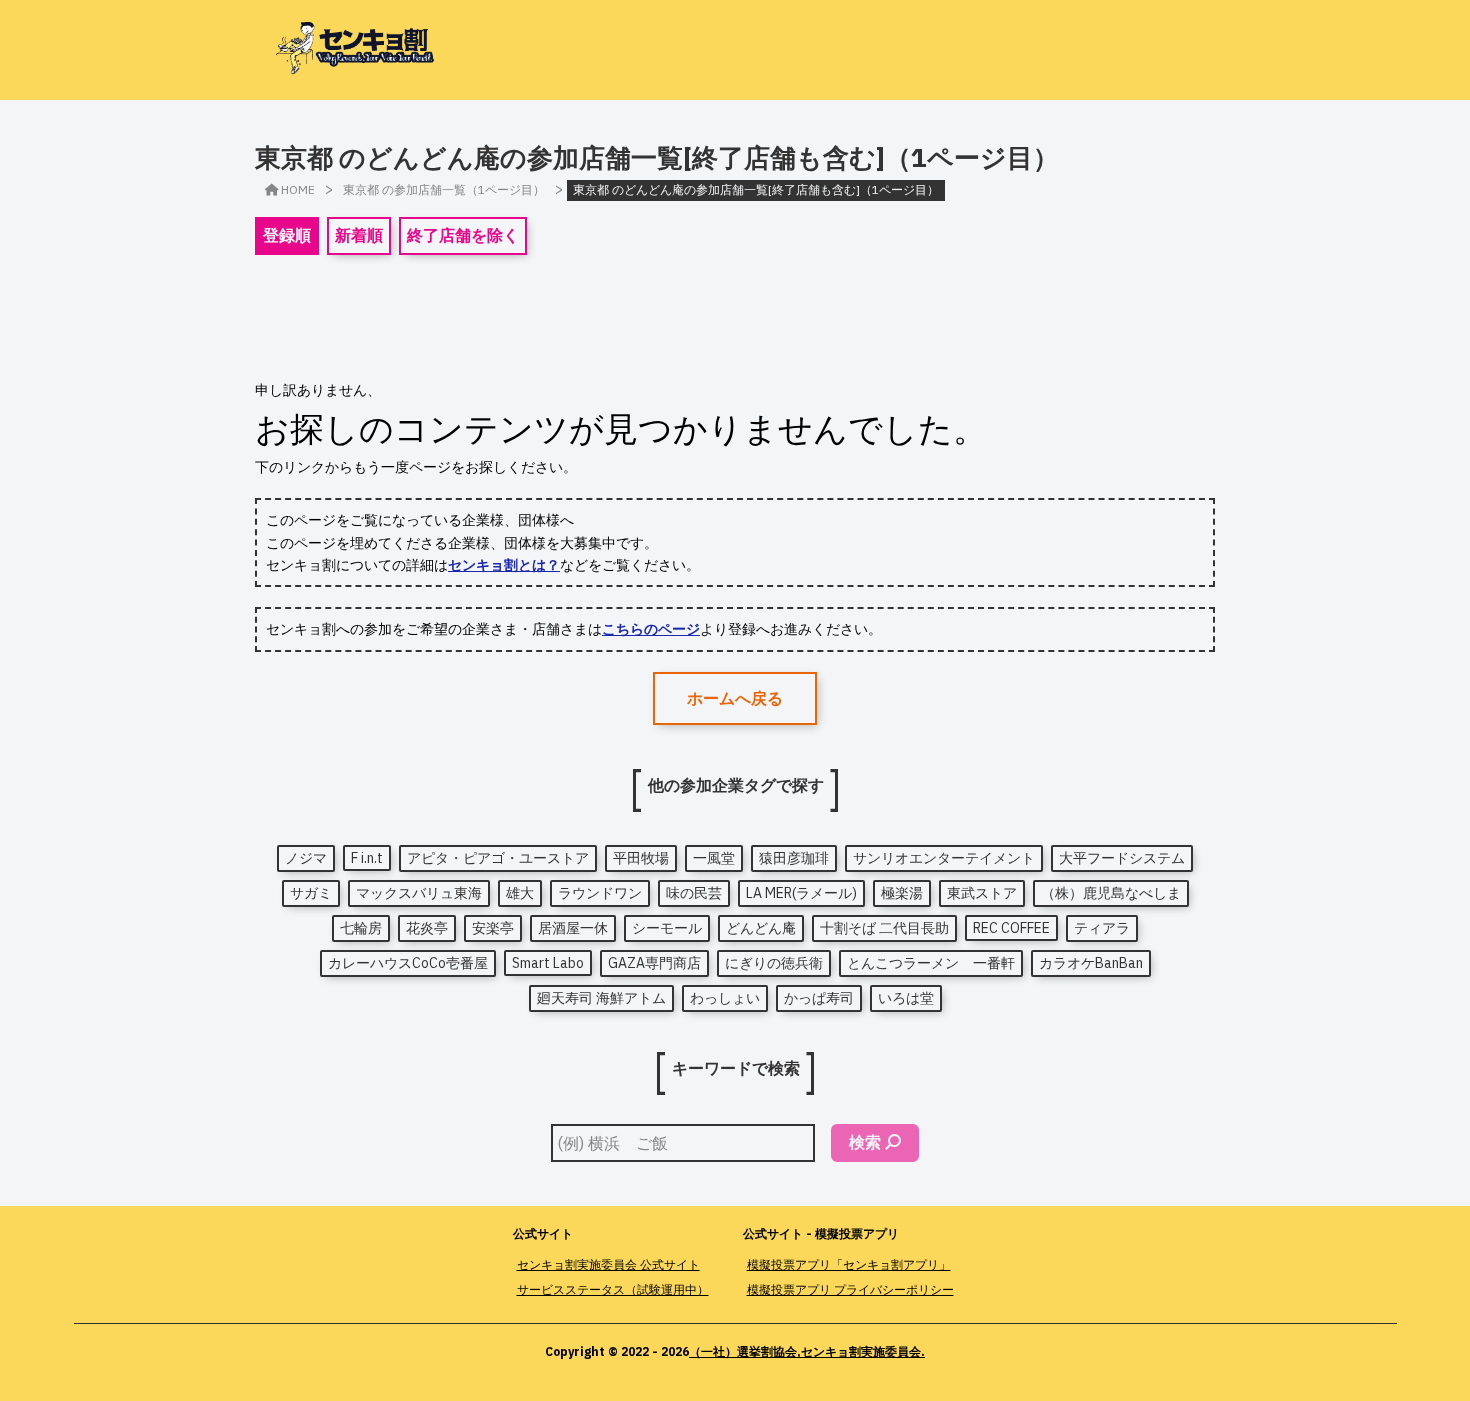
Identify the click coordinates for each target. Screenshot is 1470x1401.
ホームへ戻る (735, 698)
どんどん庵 (761, 928)
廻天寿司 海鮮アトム (601, 998)
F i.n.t (367, 858)
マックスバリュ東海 (419, 893)
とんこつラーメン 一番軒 (931, 963)
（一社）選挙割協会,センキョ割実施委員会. (807, 1351)
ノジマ (306, 858)
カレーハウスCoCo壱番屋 (408, 963)
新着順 (359, 235)
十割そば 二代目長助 (884, 928)
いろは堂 (906, 998)
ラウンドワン (600, 893)
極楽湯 (902, 893)
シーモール (667, 928)
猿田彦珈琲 (794, 858)
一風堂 (714, 858)
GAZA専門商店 (654, 963)
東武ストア (982, 893)
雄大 (520, 893)
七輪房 (361, 928)
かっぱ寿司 (819, 998)
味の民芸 (694, 893)
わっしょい (725, 998)
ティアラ (1102, 928)
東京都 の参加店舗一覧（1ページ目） (444, 189)
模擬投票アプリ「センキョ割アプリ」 (849, 1264)
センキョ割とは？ (504, 565)
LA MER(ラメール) (801, 893)
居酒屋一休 (573, 928)
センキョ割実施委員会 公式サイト (608, 1264)
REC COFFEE (1011, 928)
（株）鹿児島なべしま (1111, 893)
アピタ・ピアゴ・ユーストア (498, 858)
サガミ (311, 893)
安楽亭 (493, 928)
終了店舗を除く (463, 235)
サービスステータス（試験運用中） (613, 1289)
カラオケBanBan (1091, 963)
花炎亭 (427, 928)
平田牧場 (641, 858)
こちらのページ (651, 629)
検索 (865, 1142)
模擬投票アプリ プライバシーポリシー (850, 1289)
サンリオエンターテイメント (944, 858)
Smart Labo (548, 963)
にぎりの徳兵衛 (774, 963)
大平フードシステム (1122, 858)
